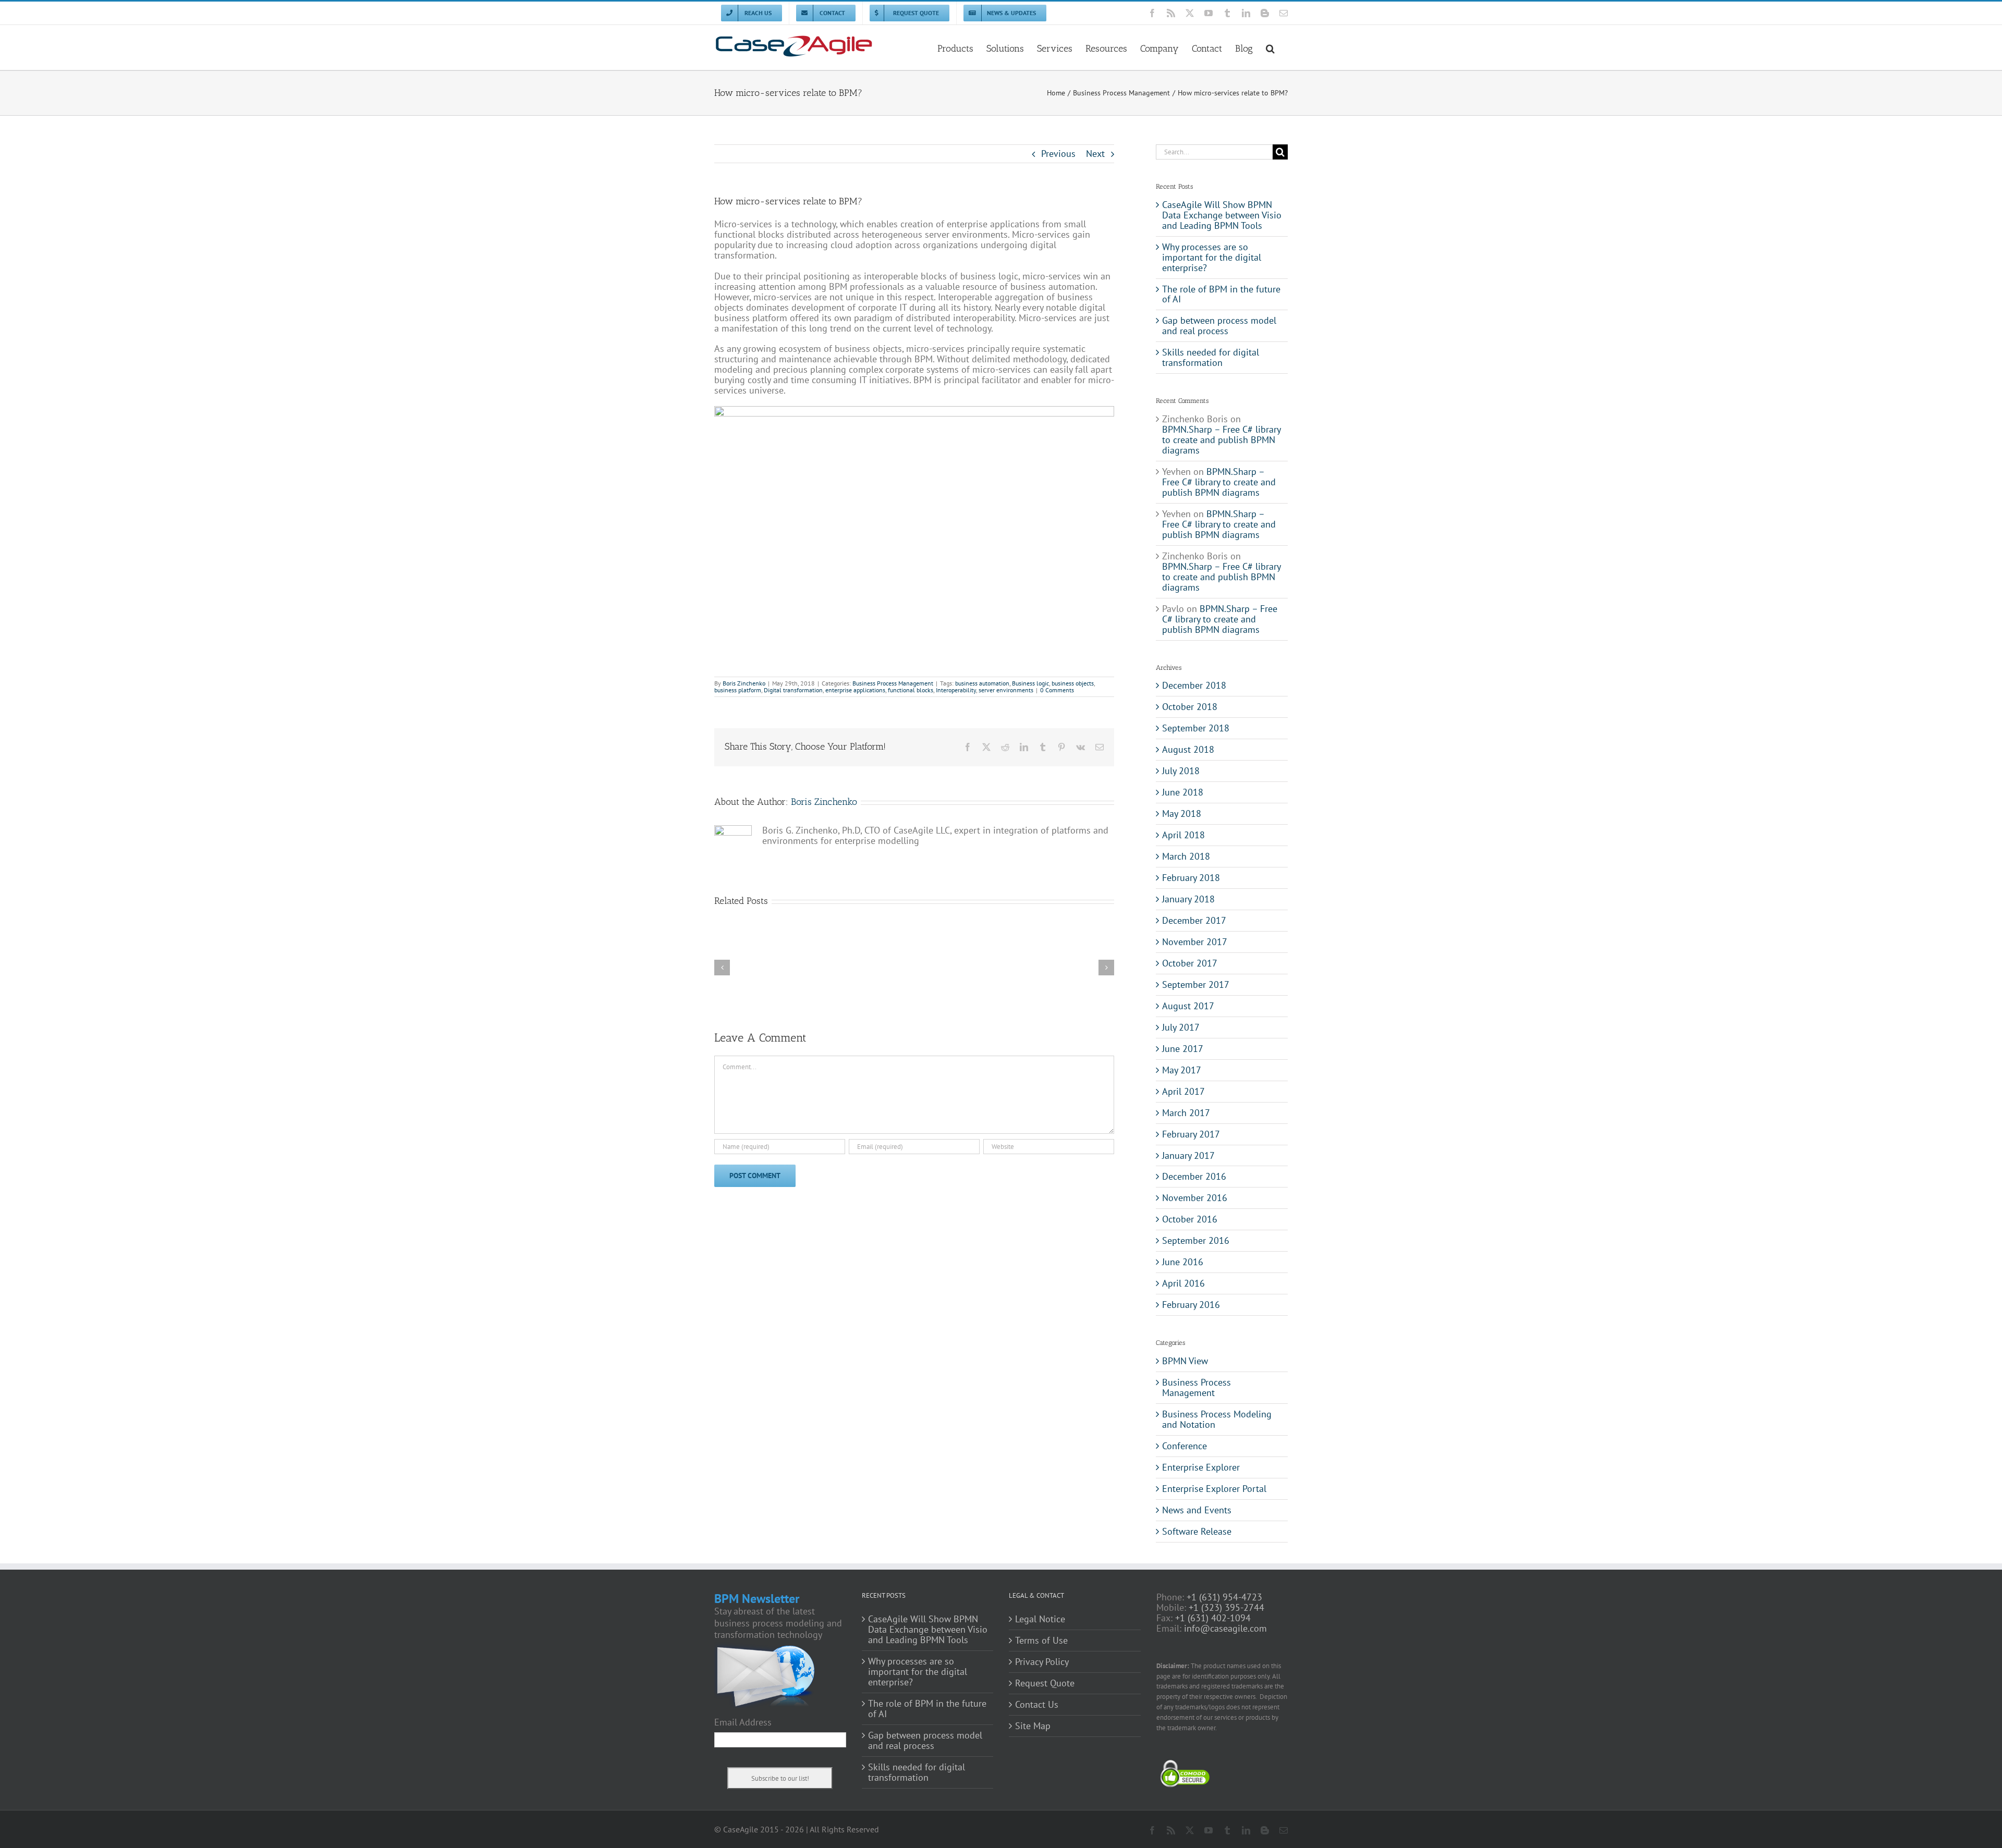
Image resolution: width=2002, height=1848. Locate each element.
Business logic (1030, 683)
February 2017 (1191, 1134)
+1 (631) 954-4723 (1224, 1597)
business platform (738, 690)
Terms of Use (1041, 1641)
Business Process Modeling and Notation (1217, 1419)
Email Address (743, 1722)
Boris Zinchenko (744, 683)
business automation (982, 683)
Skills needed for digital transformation (1211, 357)
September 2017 (1196, 984)
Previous (1058, 154)
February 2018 (1191, 878)
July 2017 (1181, 1027)
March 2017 (1186, 1113)
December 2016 (1194, 1176)
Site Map (1033, 1726)
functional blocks (911, 690)
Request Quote (1045, 1683)
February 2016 (1191, 1305)
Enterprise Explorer (1201, 1467)
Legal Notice (1040, 1619)
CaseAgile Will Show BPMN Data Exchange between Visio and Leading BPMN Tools (1222, 215)
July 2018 (1181, 771)
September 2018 (1196, 728)
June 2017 (1183, 1049)
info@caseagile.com (1225, 1628)
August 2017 (1188, 1006)
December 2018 (1194, 685)
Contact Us (1037, 1705)
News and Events (1197, 1510)
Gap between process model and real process (1219, 326)
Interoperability (956, 690)
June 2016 (1183, 1262)
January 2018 (1188, 899)
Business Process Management (893, 683)
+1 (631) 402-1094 (1213, 1618)
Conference (1185, 1446)
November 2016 (1195, 1198)
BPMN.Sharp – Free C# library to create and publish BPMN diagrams (1221, 440)
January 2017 (1188, 1155)
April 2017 (1183, 1091)
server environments (1006, 690)
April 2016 (1183, 1283)
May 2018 (1182, 813)
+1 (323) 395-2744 (1226, 1607)
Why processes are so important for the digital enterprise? (1212, 257)
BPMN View (1185, 1361)
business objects (1073, 683)
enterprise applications (855, 690)
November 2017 (1195, 942)
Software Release (1197, 1532)
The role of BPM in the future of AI (1221, 294)
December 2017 (1194, 920)
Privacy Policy (1042, 1662)
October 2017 (1190, 963)
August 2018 (1188, 749)
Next (1095, 154)
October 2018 (1190, 707)
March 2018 (1186, 856)
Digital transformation (793, 690)
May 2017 (1182, 1070)
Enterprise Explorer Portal (1214, 1489)
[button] (1270, 47)
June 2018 (1183, 792)
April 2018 (1183, 835)
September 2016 (1196, 1240)
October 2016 (1190, 1219)
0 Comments (1057, 690)
